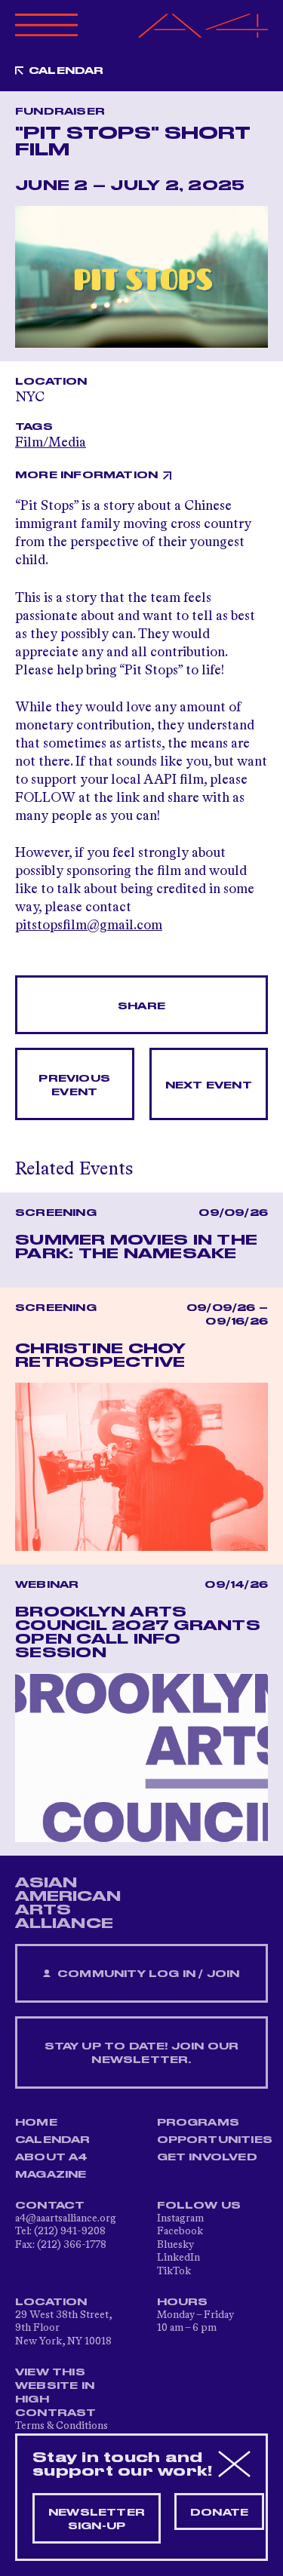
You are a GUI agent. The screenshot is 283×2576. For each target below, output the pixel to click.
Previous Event (74, 1085)
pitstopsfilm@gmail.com (89, 926)
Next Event (209, 1085)
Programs (198, 2123)
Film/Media (51, 443)
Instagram (180, 2218)
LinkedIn (178, 2258)
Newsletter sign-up (97, 2519)
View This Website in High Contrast (56, 2393)
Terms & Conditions (62, 2426)
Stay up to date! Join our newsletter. (142, 2053)
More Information (86, 475)
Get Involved (207, 2157)
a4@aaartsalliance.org (66, 2218)
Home (36, 2123)
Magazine (51, 2175)
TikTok (174, 2271)
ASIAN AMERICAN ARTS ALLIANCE (68, 1903)
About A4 (52, 2157)
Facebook (180, 2231)
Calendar (66, 71)
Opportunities (215, 2140)
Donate (219, 2513)
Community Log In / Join (147, 1974)
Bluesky (175, 2245)
